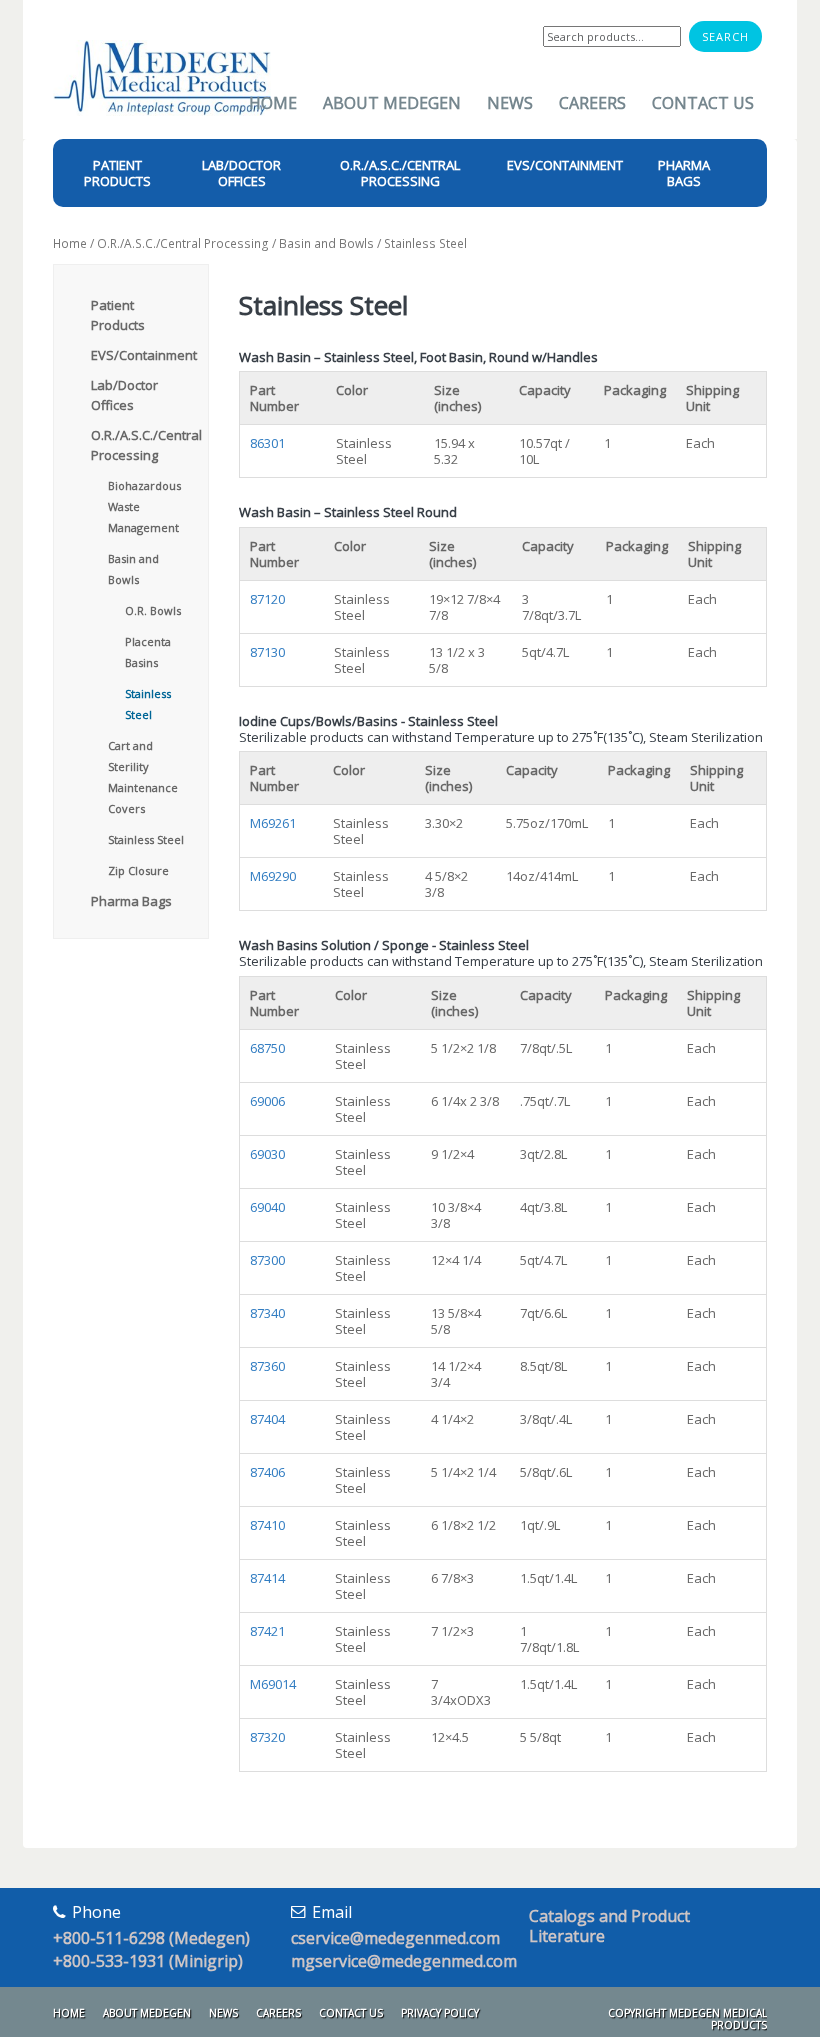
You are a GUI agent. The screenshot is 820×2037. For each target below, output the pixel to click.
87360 (267, 1366)
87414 (267, 1578)
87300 (267, 1260)
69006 (267, 1101)
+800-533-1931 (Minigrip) (148, 1961)
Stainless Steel (146, 839)
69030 (267, 1154)
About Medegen (392, 103)
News (510, 103)
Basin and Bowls (326, 243)
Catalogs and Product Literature (609, 1926)
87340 (267, 1313)
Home (273, 103)
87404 (267, 1419)
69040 (267, 1207)
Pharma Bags (131, 901)
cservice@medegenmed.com (395, 1938)
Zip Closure (138, 870)
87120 (267, 599)
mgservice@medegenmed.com (404, 1961)
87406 (267, 1472)
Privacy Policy (440, 2013)
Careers (592, 103)
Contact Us (703, 103)
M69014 (273, 1684)
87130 (267, 652)
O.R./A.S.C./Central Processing (183, 243)
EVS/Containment (144, 355)
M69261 (273, 823)
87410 (267, 1525)
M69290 (273, 876)
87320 (267, 1737)
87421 (267, 1631)
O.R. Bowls (153, 610)
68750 (267, 1048)
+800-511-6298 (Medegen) (151, 1938)
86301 (267, 443)
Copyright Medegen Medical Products (687, 2019)
